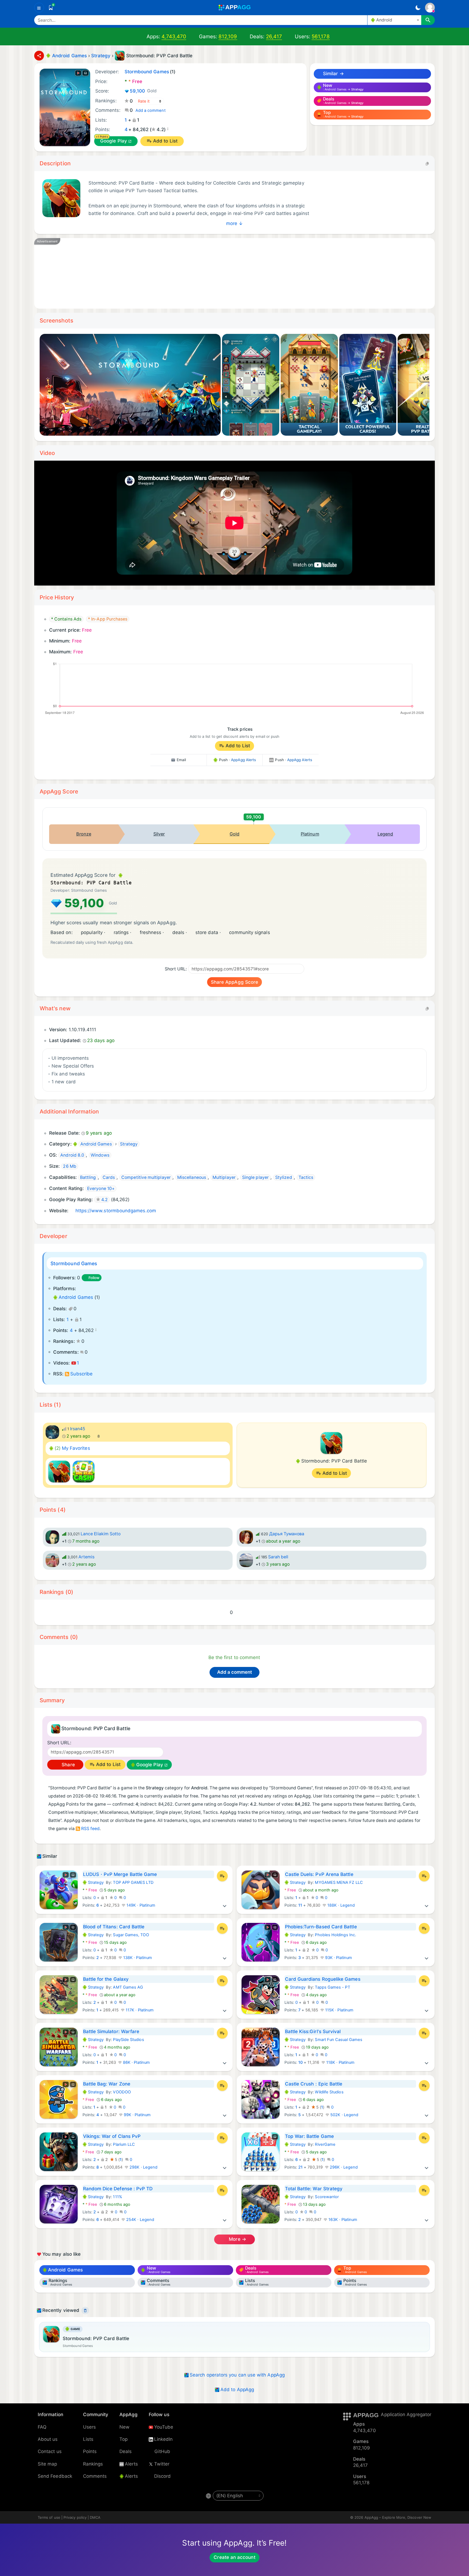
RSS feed (91, 1829)
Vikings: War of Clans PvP (112, 2136)
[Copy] (427, 163)
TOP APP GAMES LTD (133, 1882)
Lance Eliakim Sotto (101, 1534)
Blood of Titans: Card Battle (114, 1927)
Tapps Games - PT (332, 1987)
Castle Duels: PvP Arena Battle (319, 1874)
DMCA (95, 2517)
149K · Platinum (140, 1905)
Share (67, 1765)
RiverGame (325, 2144)
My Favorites (72, 1448)
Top (123, 2439)
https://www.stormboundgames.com (116, 1211)
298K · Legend (143, 2167)
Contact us (50, 2451)
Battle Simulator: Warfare (111, 2031)
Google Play (114, 141)
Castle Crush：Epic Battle (314, 2084)
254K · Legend (140, 2220)
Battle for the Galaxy (106, 1979)
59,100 (143, 91)
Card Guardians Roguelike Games (323, 1979)
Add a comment (150, 110)
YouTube (164, 2427)
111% (117, 2197)
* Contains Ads (66, 619)
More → (237, 2239)
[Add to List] (222, 1876)
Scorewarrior (327, 2197)
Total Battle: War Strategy (314, 2189)
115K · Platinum (339, 2010)
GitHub (162, 2451)
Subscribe (81, 1374)
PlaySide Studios (128, 2040)
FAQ (42, 2427)
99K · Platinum (137, 2115)
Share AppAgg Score (234, 982)
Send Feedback (55, 2476)
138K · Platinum (137, 1958)
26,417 (274, 37)
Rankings (93, 2464)
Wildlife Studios (329, 2092)
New (124, 2427)
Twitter (162, 2464)
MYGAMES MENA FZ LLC (339, 1882)
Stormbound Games (74, 1263)
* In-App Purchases (108, 619)
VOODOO (122, 2092)
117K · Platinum (139, 2010)
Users (89, 2427)
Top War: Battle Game (309, 2136)
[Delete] (85, 2311)
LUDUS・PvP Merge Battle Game (120, 1874)
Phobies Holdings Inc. (335, 1935)
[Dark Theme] (418, 8)
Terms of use (49, 2517)
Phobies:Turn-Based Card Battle (321, 1927)
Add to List (165, 141)
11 (300, 1905)
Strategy (93, 1882)
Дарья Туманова (287, 1534)
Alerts (131, 2464)
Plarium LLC (124, 2144)
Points (90, 2451)
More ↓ (234, 223)
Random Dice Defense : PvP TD (118, 2189)
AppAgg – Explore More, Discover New (398, 2517)
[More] (225, 1905)
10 (300, 2062)
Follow (94, 1278)
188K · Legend (340, 1905)
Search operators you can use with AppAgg (237, 2375)
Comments (95, 2476)
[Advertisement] (205, 273)
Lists (88, 2439)
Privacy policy (75, 2517)
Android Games (76, 1297)
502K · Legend (344, 2115)
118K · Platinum (340, 2062)
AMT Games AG (128, 1987)
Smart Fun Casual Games (339, 2040)
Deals (126, 2451)
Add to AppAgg (237, 2390)
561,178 (321, 37)
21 (300, 2167)
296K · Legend (343, 2167)
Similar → (333, 74)
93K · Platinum (338, 1958)
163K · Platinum (342, 2220)
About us (48, 2439)
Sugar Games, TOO (131, 1935)
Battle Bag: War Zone (107, 2084)
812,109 (228, 37)
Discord (163, 2476)
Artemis (87, 1557)
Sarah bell (278, 1557)
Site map (47, 2464)
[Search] (428, 20)
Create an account (234, 2557)
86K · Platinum (136, 2062)
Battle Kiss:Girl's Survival (313, 2031)
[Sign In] (430, 8)
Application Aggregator (406, 2414)
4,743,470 (174, 37)
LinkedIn (164, 2439)
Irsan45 (78, 1429)
